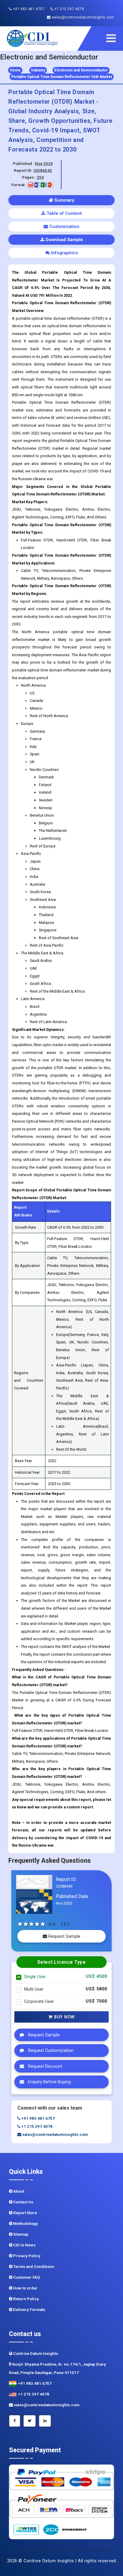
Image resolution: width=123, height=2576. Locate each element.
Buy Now (64, 2017)
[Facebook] (15, 2421)
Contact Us (23, 2202)
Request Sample (64, 1936)
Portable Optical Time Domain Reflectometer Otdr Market (62, 77)
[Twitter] (30, 2421)
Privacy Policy (26, 2256)
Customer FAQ (26, 2277)
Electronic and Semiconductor (81, 70)
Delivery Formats (29, 2310)
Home (15, 70)
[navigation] (113, 38)
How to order (25, 2288)
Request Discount (44, 2066)
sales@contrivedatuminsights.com (82, 17)
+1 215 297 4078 (69, 9)
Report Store (25, 2213)
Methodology (25, 2224)
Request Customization (50, 2051)
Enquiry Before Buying (49, 2082)
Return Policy (26, 2299)
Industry (38, 70)
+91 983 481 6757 (28, 9)
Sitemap (20, 2234)
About (18, 2191)
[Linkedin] (45, 2421)
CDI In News (24, 2245)
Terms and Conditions (33, 2267)
